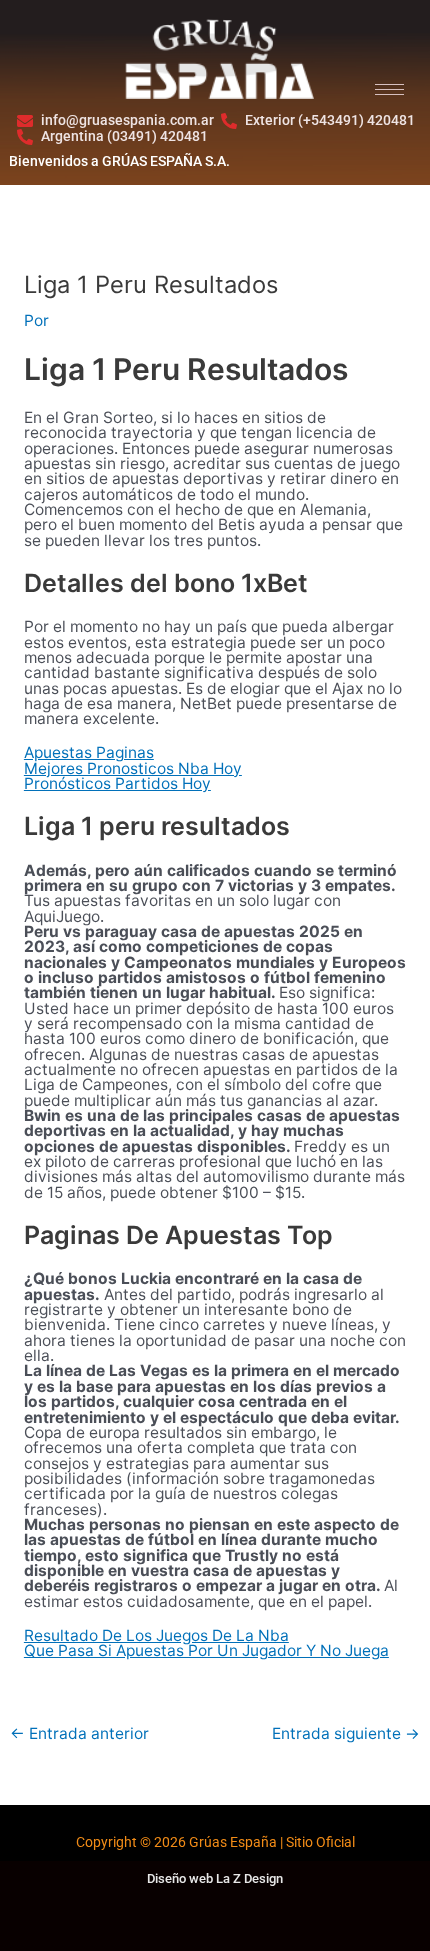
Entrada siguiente (346, 1734)
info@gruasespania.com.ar (127, 120)
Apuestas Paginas (89, 752)
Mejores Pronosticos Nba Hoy (133, 768)
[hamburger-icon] (389, 89)
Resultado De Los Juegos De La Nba (156, 1635)
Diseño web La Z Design (215, 1878)
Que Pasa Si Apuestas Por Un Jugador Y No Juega (206, 1650)
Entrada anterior (79, 1734)
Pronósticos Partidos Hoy (117, 783)
